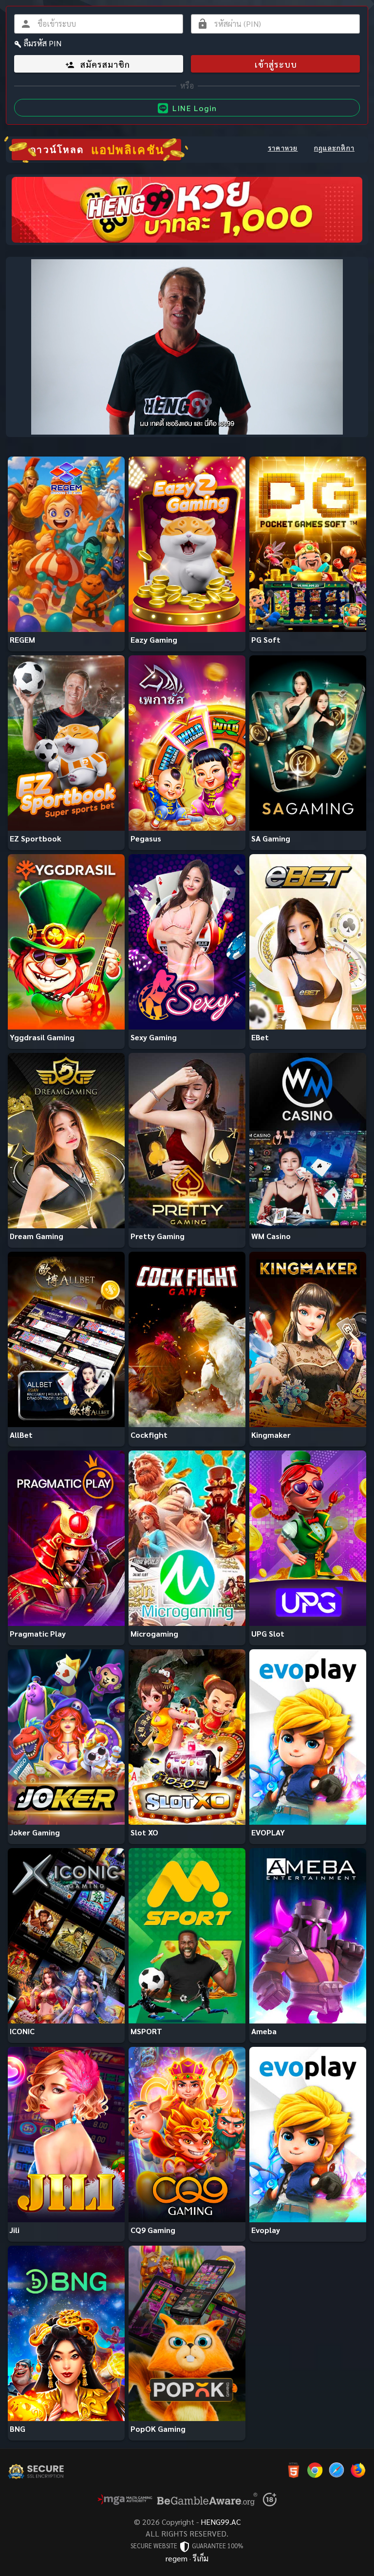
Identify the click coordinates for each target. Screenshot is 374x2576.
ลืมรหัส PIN (43, 43)
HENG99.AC (221, 2522)
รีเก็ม (201, 2558)
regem (177, 2558)
